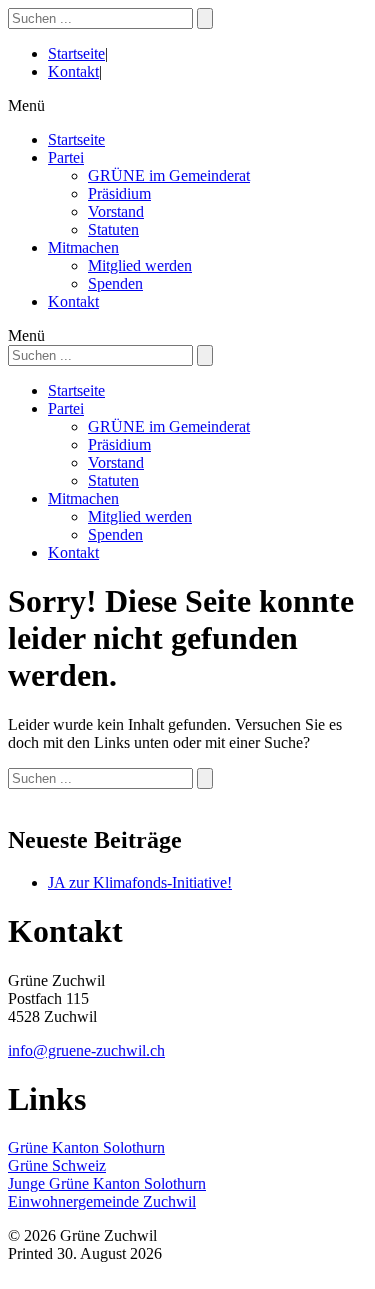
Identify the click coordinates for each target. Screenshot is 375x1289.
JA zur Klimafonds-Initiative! (140, 882)
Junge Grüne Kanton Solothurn (107, 1183)
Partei (66, 157)
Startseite (76, 53)
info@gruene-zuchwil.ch (86, 1050)
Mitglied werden (140, 265)
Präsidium (119, 193)
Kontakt (73, 71)
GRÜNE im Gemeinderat (169, 175)
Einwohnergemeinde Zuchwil (102, 1201)
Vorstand (116, 211)
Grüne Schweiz (57, 1165)
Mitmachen (83, 247)
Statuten (113, 229)
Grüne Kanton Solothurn (86, 1147)
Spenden (115, 283)
